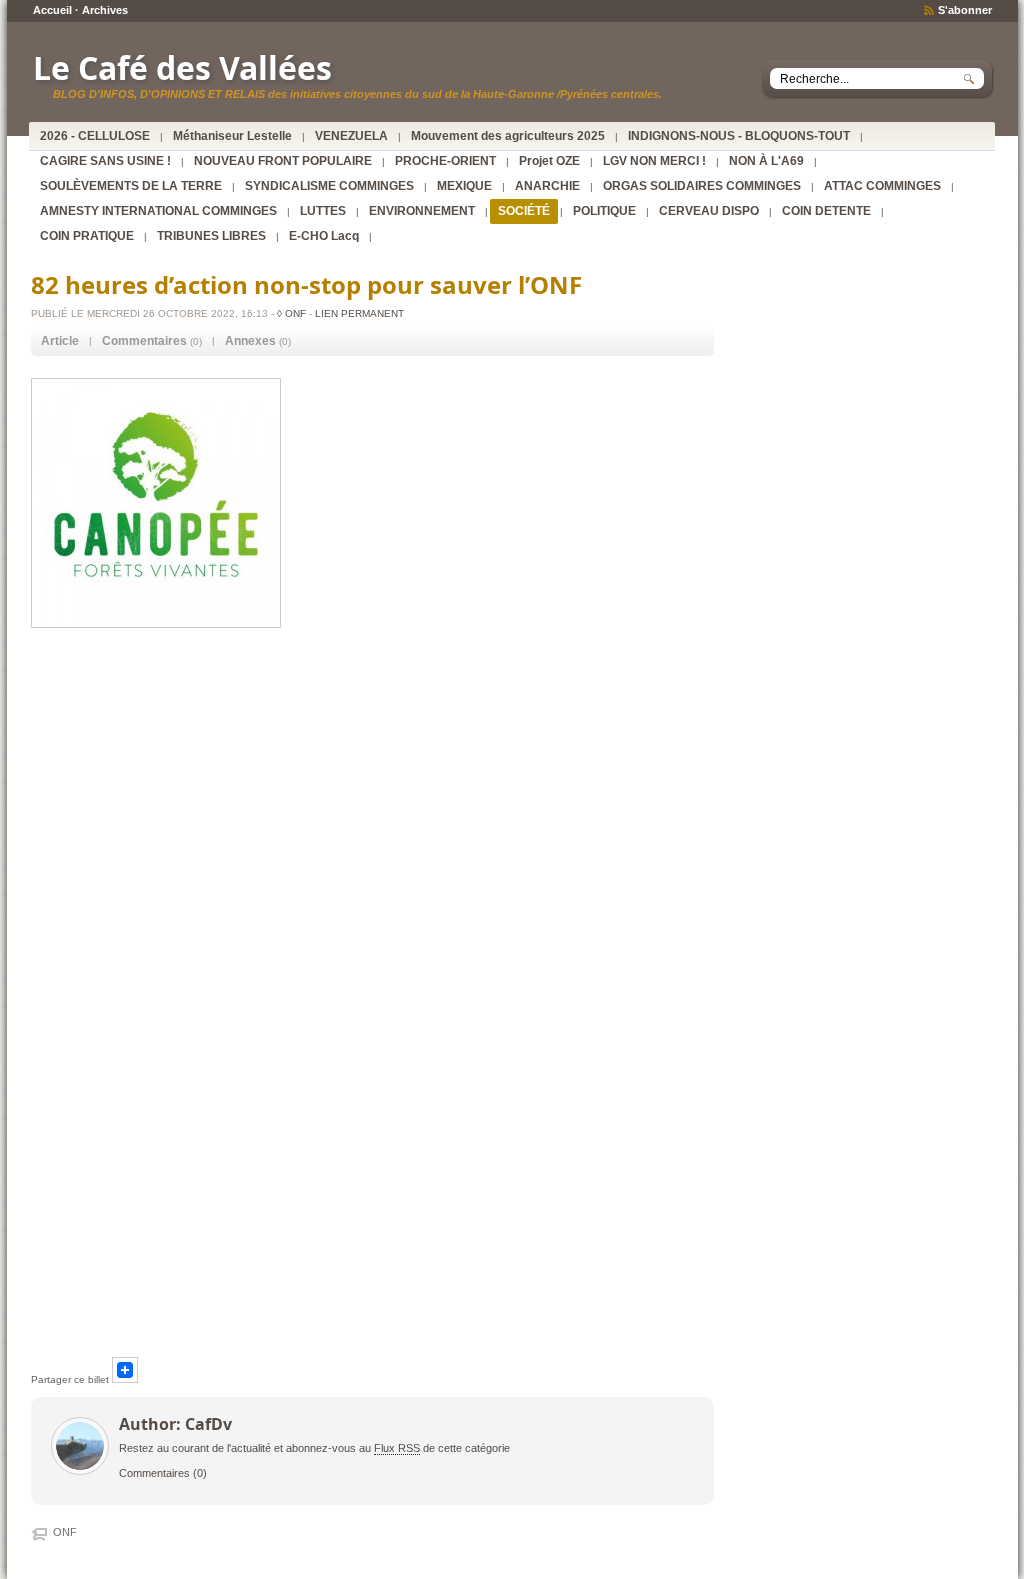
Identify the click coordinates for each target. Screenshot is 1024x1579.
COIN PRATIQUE (87, 236)
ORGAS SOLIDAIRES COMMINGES (702, 186)
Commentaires (154, 1473)
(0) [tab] (152, 341)
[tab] (60, 341)
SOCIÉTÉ (524, 211)
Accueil (52, 10)
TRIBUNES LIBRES (211, 236)
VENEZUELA (351, 136)
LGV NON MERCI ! (654, 161)
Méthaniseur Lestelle (232, 136)
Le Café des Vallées (182, 67)
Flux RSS (397, 1448)
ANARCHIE (547, 186)
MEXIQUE (464, 186)
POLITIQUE (604, 211)
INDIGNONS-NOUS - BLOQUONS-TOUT (739, 136)
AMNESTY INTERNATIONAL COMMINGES (158, 211)
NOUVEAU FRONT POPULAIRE (283, 161)
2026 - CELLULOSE (95, 136)
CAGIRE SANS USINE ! (105, 161)
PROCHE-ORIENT (445, 161)
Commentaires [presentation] (144, 341)
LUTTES (323, 211)
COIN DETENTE (826, 211)
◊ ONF (291, 313)
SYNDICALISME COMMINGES (329, 186)
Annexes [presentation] (250, 341)
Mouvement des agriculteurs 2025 (508, 136)
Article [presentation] (60, 341)
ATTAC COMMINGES (882, 186)
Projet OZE (549, 161)
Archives (105, 10)
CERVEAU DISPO (709, 211)
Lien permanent (359, 313)
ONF (65, 1532)
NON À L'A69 (766, 161)
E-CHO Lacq (324, 236)
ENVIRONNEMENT (422, 211)
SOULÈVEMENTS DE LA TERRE (131, 186)
